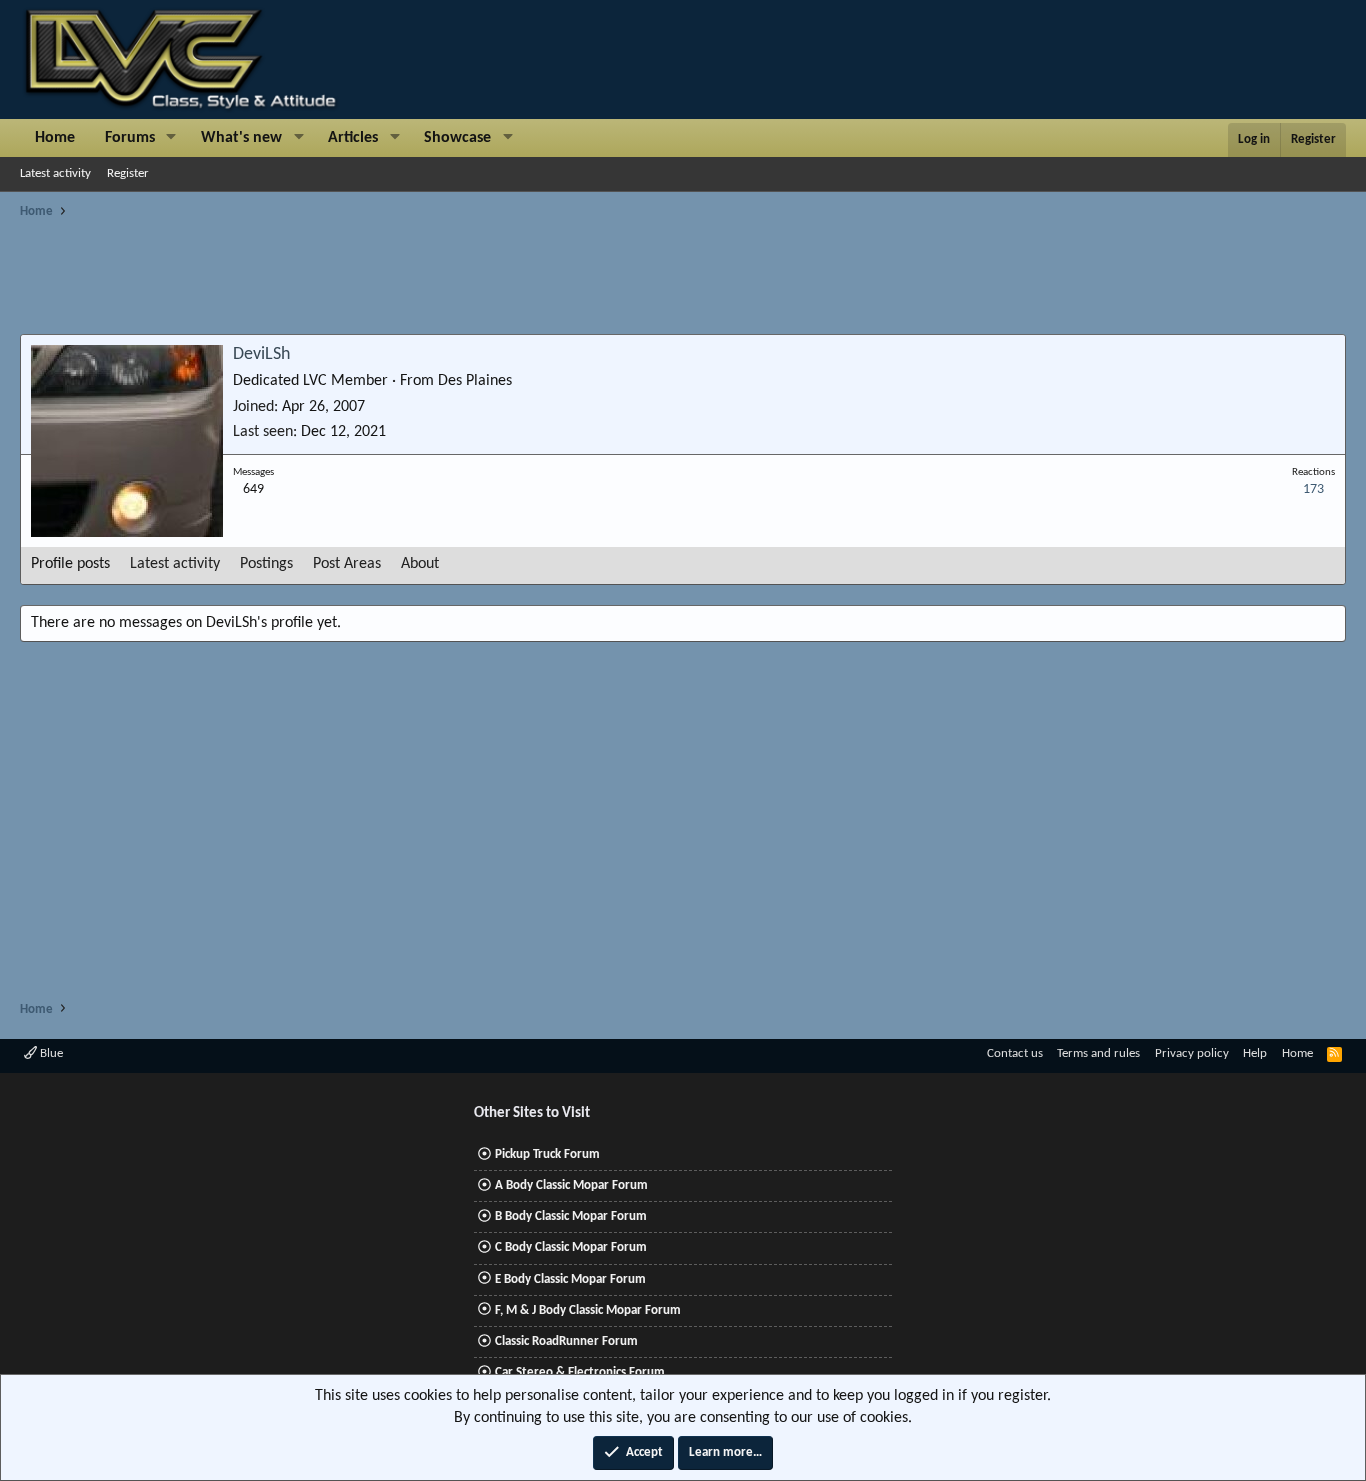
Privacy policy (1192, 1053)
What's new (241, 138)
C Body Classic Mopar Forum (571, 1247)
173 (1313, 489)
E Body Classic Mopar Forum (570, 1279)
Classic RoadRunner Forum (566, 1341)
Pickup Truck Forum (547, 1154)
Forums (130, 138)
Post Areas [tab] (347, 564)
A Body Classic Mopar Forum (571, 1185)
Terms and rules (1098, 1053)
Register (128, 173)
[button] (171, 138)
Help (1255, 1053)
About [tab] (420, 564)
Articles (353, 138)
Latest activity (55, 173)
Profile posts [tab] (70, 564)
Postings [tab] (266, 564)
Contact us (1015, 1053)
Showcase (457, 138)
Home (55, 138)
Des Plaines (475, 381)
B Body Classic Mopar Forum (571, 1216)
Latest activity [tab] (175, 564)
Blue (50, 1053)
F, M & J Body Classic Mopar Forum (588, 1310)
